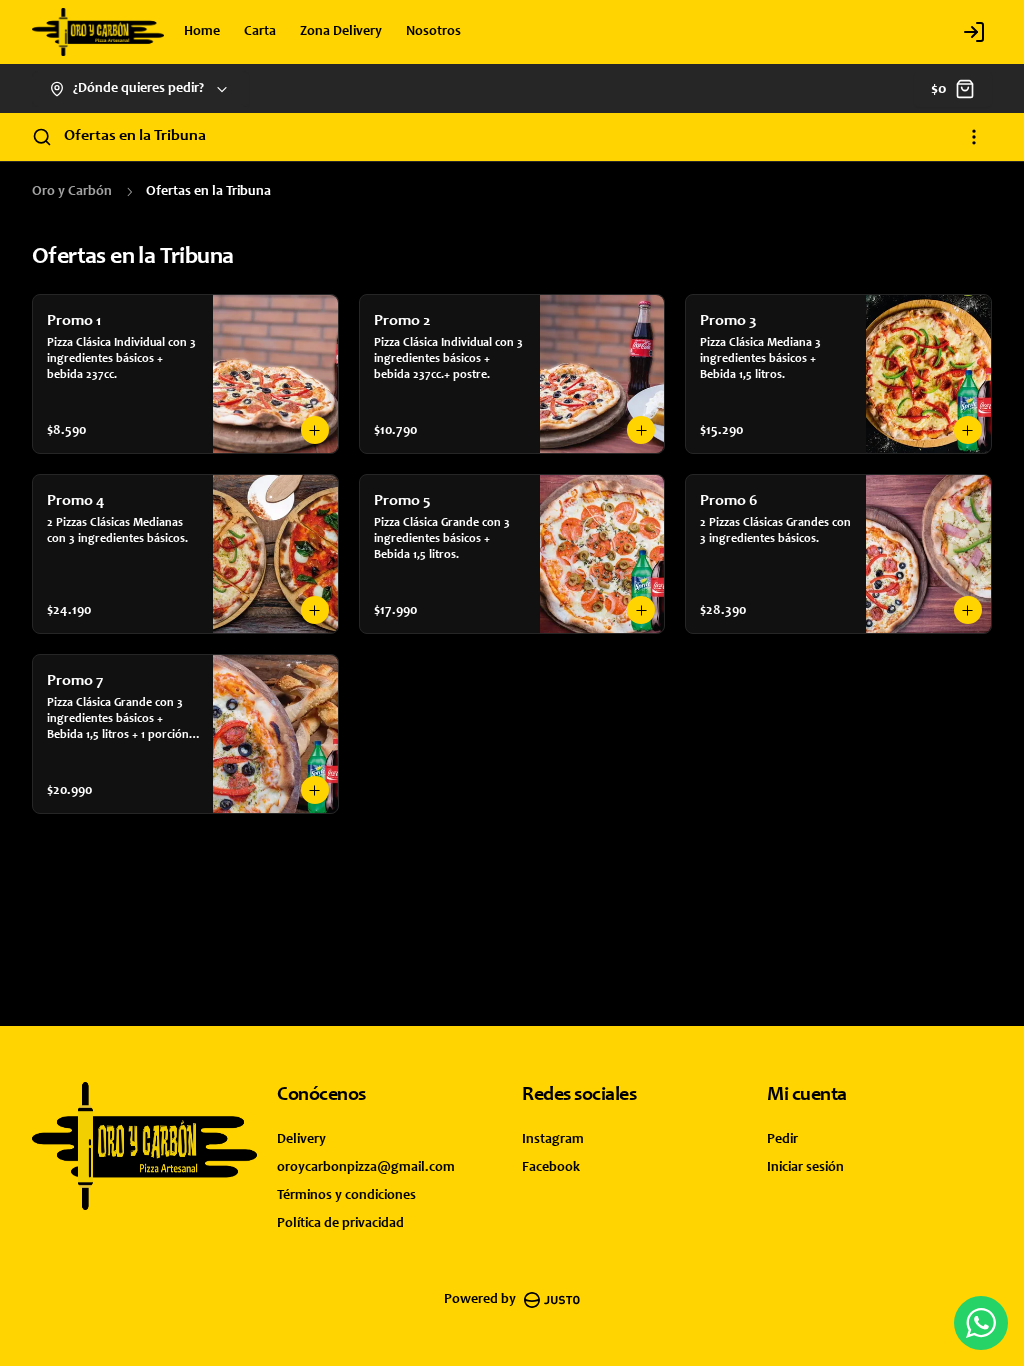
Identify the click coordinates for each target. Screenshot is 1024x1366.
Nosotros (433, 32)
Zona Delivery (341, 32)
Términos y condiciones (346, 1196)
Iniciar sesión (805, 1168)
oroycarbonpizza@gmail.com (366, 1168)
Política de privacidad (340, 1224)
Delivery (301, 1140)
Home (202, 32)
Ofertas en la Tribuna (135, 136)
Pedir (782, 1140)
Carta (260, 32)
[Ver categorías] (974, 137)
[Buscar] (42, 137)
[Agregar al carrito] (315, 430)
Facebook (551, 1168)
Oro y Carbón (72, 192)
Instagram (553, 1140)
